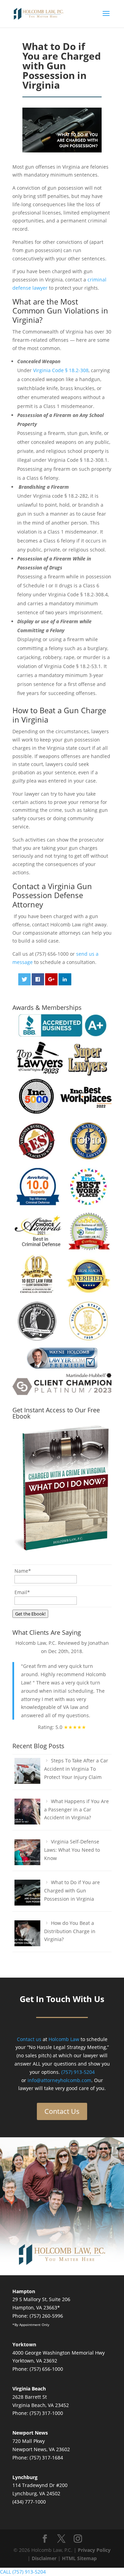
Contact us (29, 2039)
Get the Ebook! (30, 1614)
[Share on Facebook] (38, 979)
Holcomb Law (64, 2039)
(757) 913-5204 (78, 2072)
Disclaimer (44, 2558)
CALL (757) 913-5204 (23, 2572)
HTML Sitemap (79, 2558)
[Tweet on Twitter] (25, 979)
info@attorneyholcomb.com (59, 2080)
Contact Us (62, 2111)
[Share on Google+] (51, 979)
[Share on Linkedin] (65, 979)
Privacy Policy (94, 2550)
